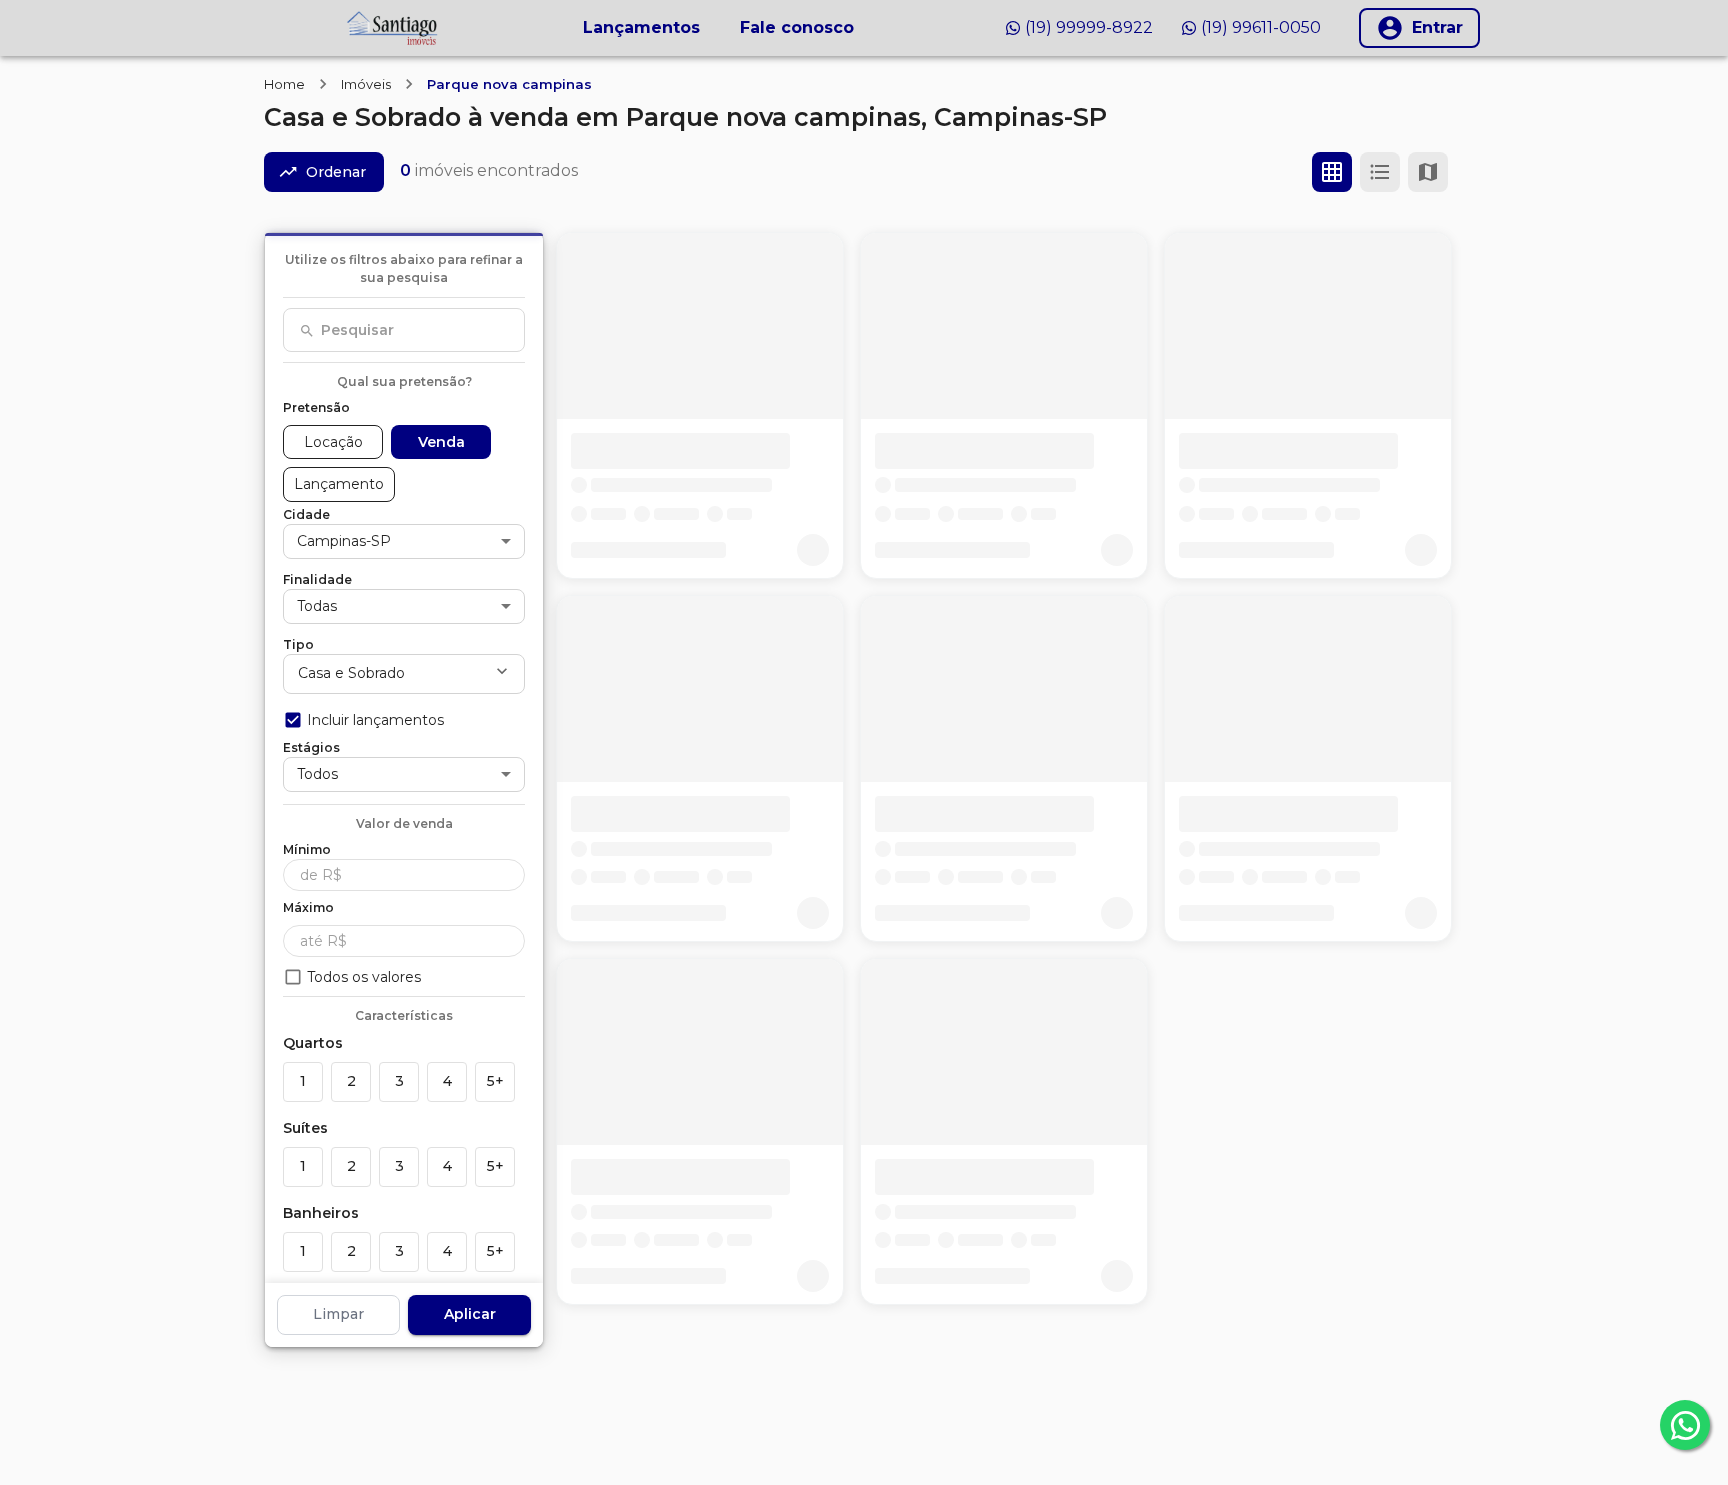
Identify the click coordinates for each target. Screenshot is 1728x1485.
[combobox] (404, 330)
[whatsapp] (1685, 1425)
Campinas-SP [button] (344, 540)
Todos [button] (317, 773)
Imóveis (366, 84)
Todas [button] (317, 605)
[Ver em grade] (1332, 172)
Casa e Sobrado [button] (351, 673)
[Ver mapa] (1428, 172)
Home (284, 84)
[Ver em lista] (1380, 172)
